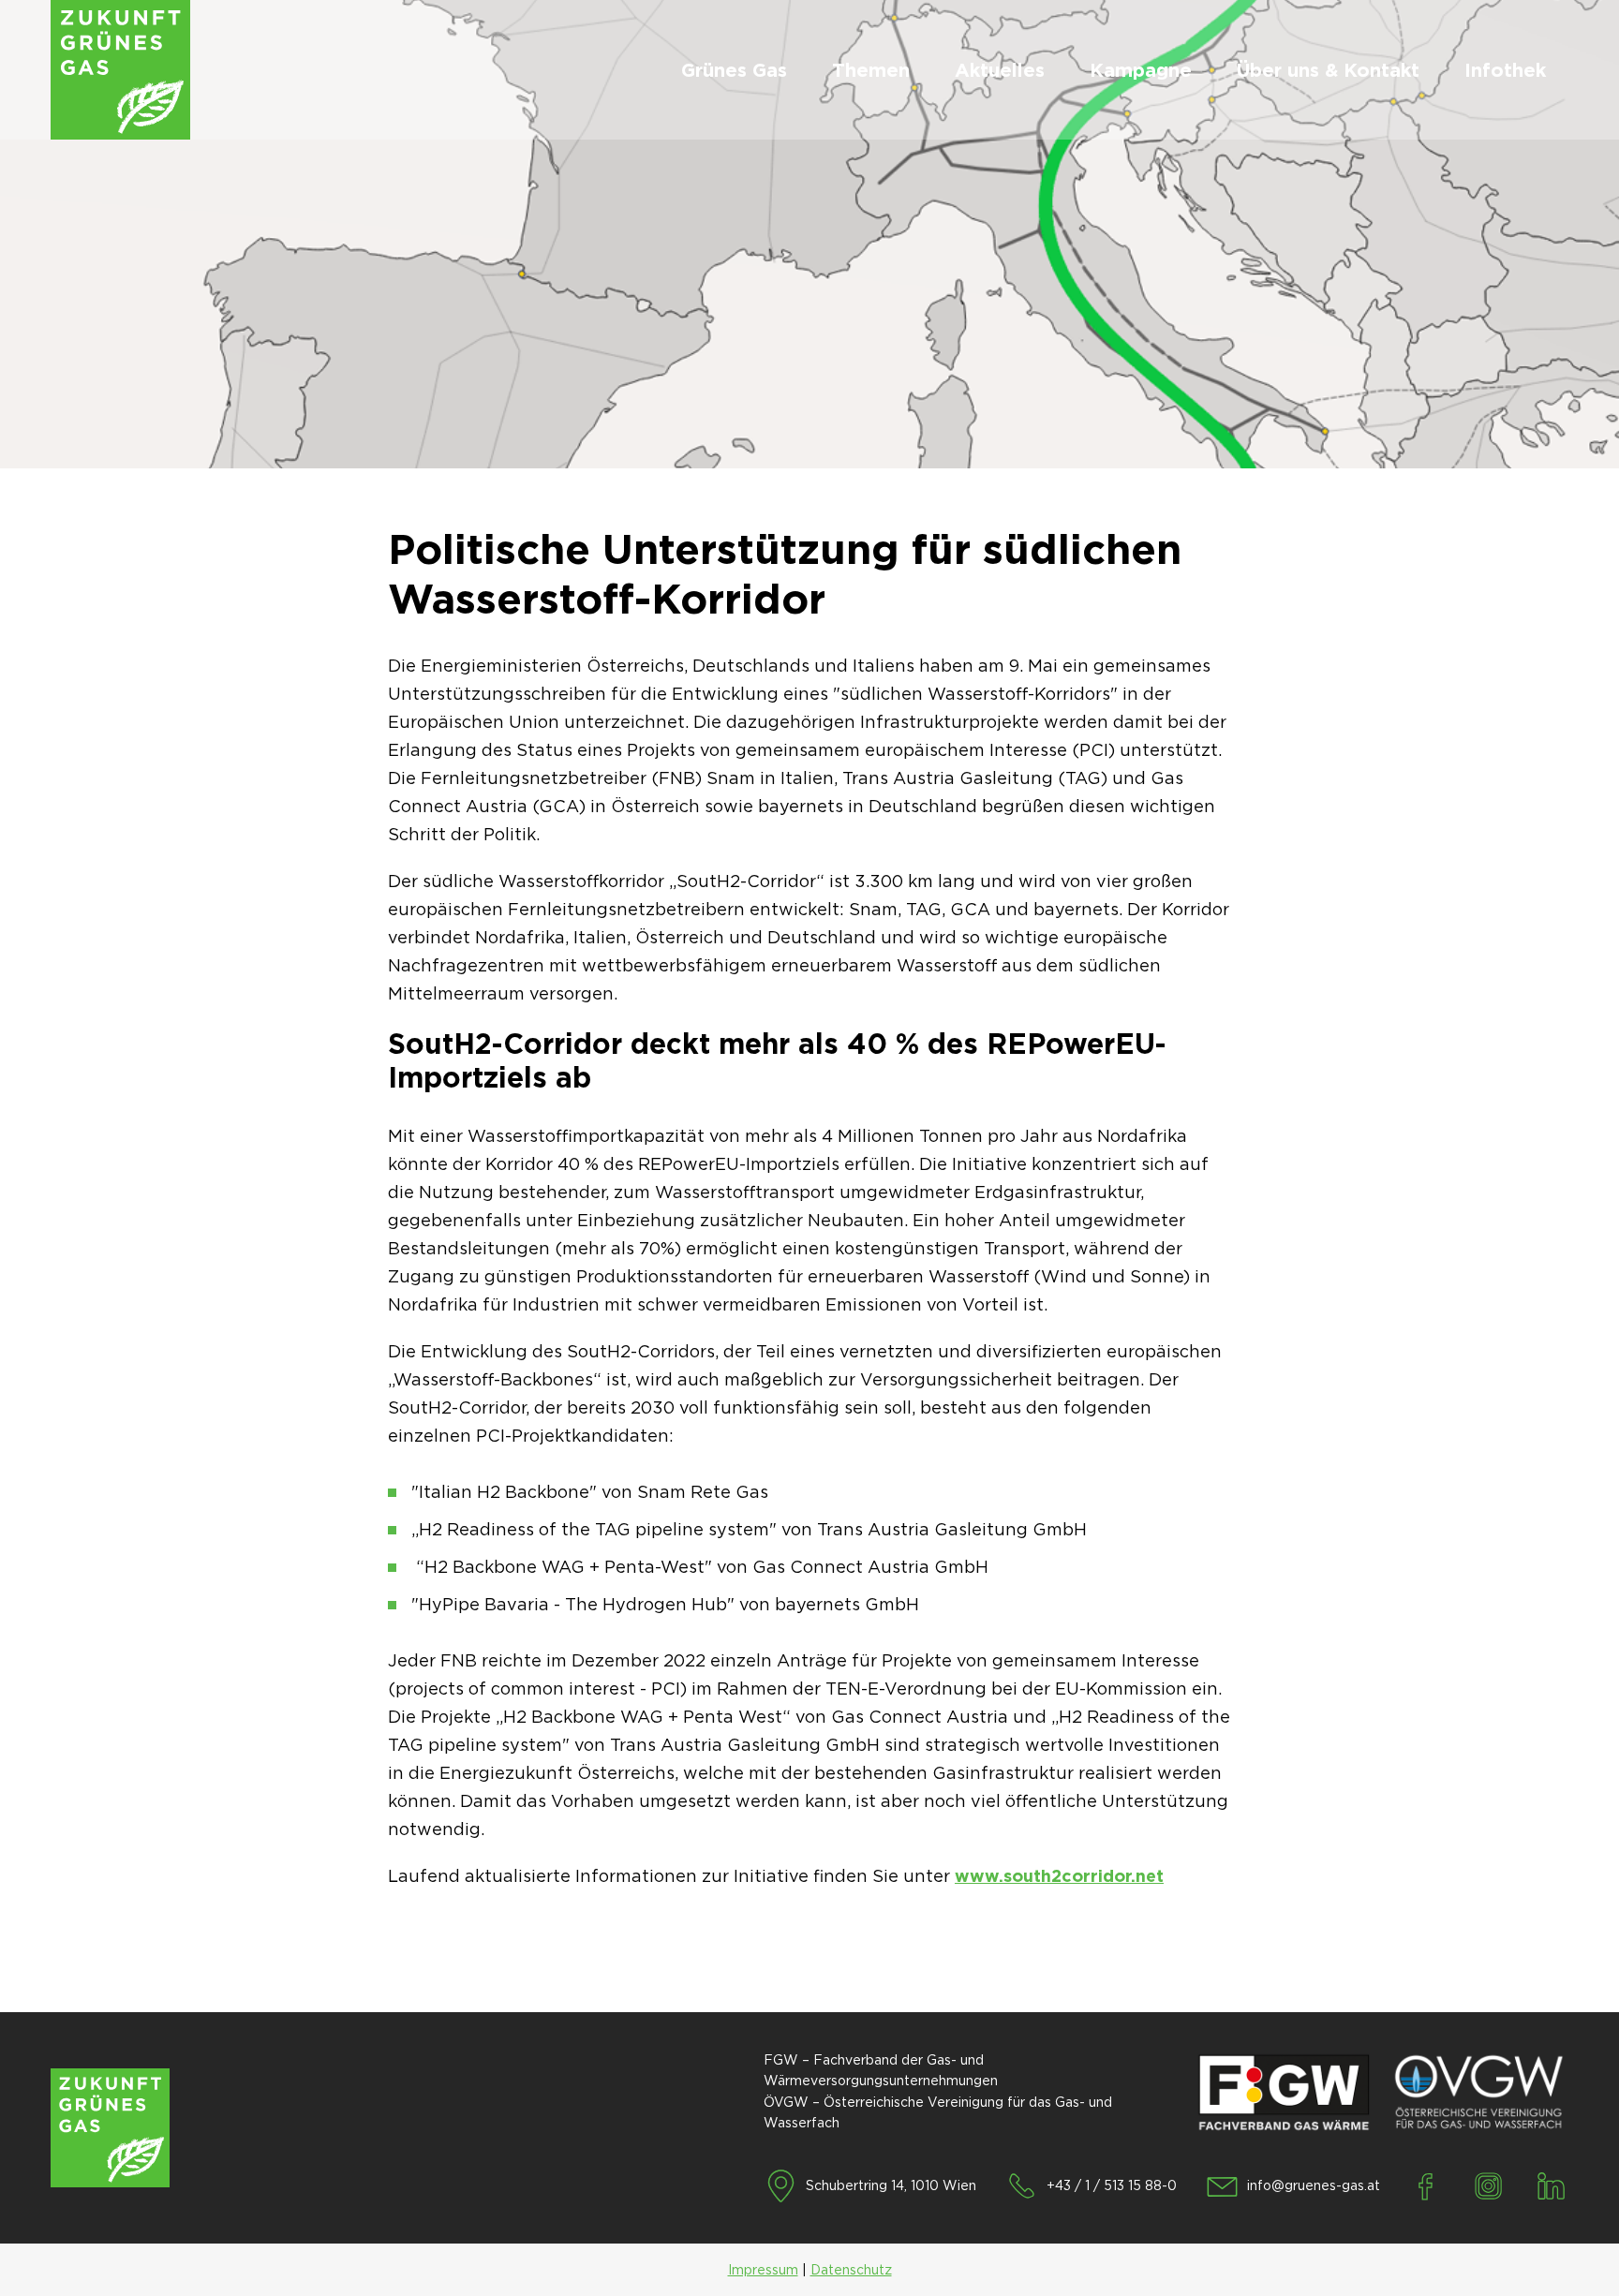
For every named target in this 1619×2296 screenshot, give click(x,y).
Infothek (1505, 70)
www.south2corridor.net (1059, 1876)
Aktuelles (1000, 70)
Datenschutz (851, 2270)
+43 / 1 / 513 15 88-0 (1112, 2185)
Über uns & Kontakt (1328, 70)
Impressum (763, 2270)
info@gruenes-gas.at (1314, 2185)
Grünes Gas (734, 70)
